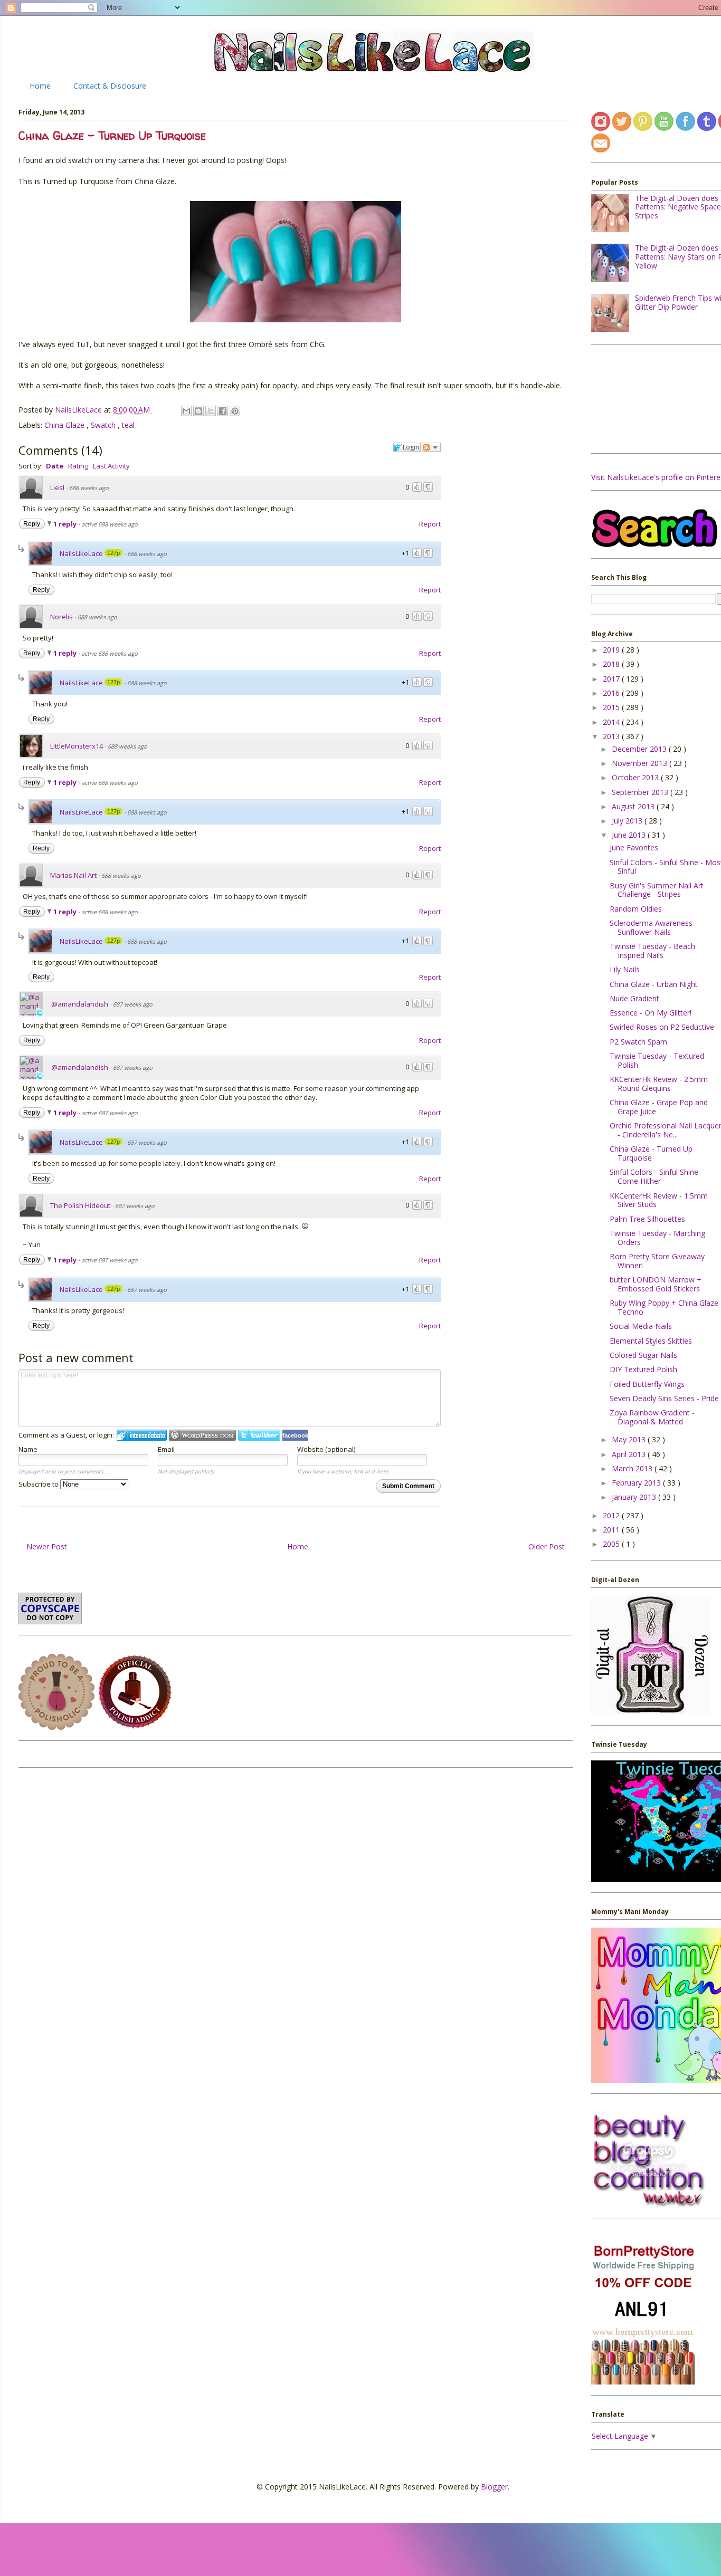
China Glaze (65, 425)
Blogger (494, 2487)
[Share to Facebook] (223, 411)
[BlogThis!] (198, 411)
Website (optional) (326, 1449)
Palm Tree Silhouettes (647, 1219)
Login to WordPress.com (202, 1435)
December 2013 (640, 749)
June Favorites (634, 848)
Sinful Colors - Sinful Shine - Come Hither (656, 1176)
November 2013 (641, 763)
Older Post (547, 1546)
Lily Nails (625, 969)
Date (55, 466)
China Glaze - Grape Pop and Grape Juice (659, 1107)
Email (166, 1449)
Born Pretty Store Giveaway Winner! (657, 1261)
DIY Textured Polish (643, 1369)
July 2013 (628, 821)
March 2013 (633, 1468)
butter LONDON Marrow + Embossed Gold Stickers (656, 1284)
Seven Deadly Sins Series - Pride (664, 1398)
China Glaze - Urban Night (654, 984)
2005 (612, 1544)
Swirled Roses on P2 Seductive (662, 1027)
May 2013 (630, 1439)
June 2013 (630, 835)
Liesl (57, 487)
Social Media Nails (641, 1326)
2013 (612, 736)
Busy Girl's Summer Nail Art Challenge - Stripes (657, 890)
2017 (612, 679)
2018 (612, 664)
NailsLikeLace (79, 410)
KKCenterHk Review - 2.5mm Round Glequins (659, 1084)
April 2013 (630, 1454)
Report (430, 524)
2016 (612, 693)
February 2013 (637, 1483)
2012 (612, 1515)
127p (113, 553)
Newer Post (47, 1546)
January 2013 (635, 1497)
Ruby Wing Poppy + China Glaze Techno (664, 1307)
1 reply (66, 524)
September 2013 (641, 792)
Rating (78, 466)
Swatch (104, 425)
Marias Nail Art (73, 875)
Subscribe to (39, 1484)
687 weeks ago (133, 1004)
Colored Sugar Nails (643, 1355)
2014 (612, 722)
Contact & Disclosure (110, 86)
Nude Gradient (634, 998)
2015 (612, 707)
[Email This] (186, 411)
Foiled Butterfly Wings (647, 1384)
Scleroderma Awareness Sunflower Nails (651, 927)
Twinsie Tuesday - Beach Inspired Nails (652, 951)
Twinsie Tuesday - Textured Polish (657, 1060)
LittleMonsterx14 (77, 746)
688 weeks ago (89, 488)
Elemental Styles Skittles (651, 1341)
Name (28, 1449)
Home (40, 86)
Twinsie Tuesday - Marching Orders (657, 1238)
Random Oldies (636, 909)
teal (128, 425)
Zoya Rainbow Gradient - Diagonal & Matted (652, 1417)
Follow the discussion (431, 447)
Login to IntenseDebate (142, 1435)
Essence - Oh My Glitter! (651, 1013)
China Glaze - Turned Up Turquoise (651, 1153)
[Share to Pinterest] (235, 411)
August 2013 (634, 806)
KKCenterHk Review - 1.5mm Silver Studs (659, 1200)
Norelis (61, 617)
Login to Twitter (259, 1435)
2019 (612, 650)
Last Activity (111, 466)
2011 (612, 1530)
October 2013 (636, 777)
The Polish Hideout (80, 1205)
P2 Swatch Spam (638, 1042)
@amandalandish (80, 1004)
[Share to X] (211, 411)
